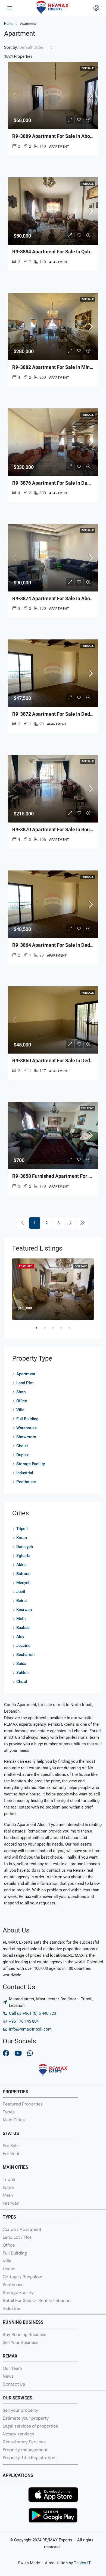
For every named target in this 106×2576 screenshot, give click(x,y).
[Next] (71, 1223)
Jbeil (21, 1592)
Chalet (22, 1446)
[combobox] (36, 47)
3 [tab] (56, 1330)
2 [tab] (48, 1330)
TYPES (9, 2217)
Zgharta (23, 1556)
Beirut (22, 1601)
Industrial (25, 1473)
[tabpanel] (53, 1289)
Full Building (27, 1419)
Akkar (22, 1565)
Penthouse (26, 1482)
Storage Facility (31, 1464)
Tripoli (22, 1529)
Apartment (26, 1374)
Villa (20, 1410)
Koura (22, 1538)
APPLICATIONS (18, 2475)
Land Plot (25, 1383)
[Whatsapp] (30, 2053)
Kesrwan (24, 1610)
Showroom (26, 1437)
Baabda (23, 1628)
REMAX (10, 2356)
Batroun (23, 1574)
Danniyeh (25, 1547)
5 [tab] (72, 1330)
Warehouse (26, 1428)
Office (22, 1401)
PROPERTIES (15, 2092)
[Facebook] (6, 2053)
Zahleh (22, 1673)
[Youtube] (18, 2053)
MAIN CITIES (15, 2167)
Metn (21, 1619)
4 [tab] (64, 1330)
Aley (20, 1637)
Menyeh (23, 1583)
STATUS (11, 2133)
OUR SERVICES (18, 2398)
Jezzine (23, 1646)
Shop (21, 1392)
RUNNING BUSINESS (23, 2322)
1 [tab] (39, 1330)
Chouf (22, 1682)
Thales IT (82, 2563)
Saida (21, 1664)
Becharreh (25, 1655)
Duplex (23, 1455)
